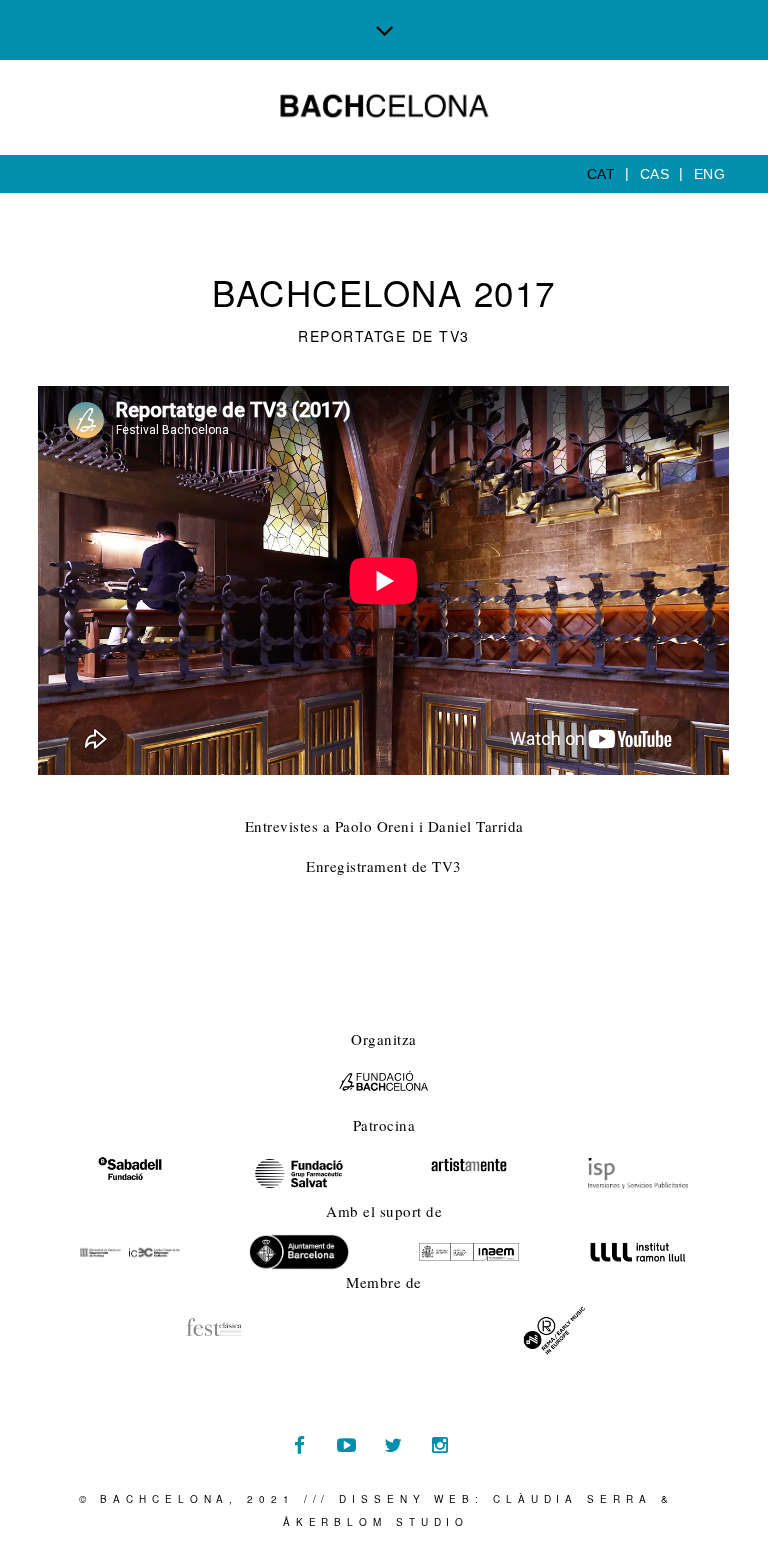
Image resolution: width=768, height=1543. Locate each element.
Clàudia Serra (572, 1499)
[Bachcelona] (384, 106)
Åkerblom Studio (376, 1522)
